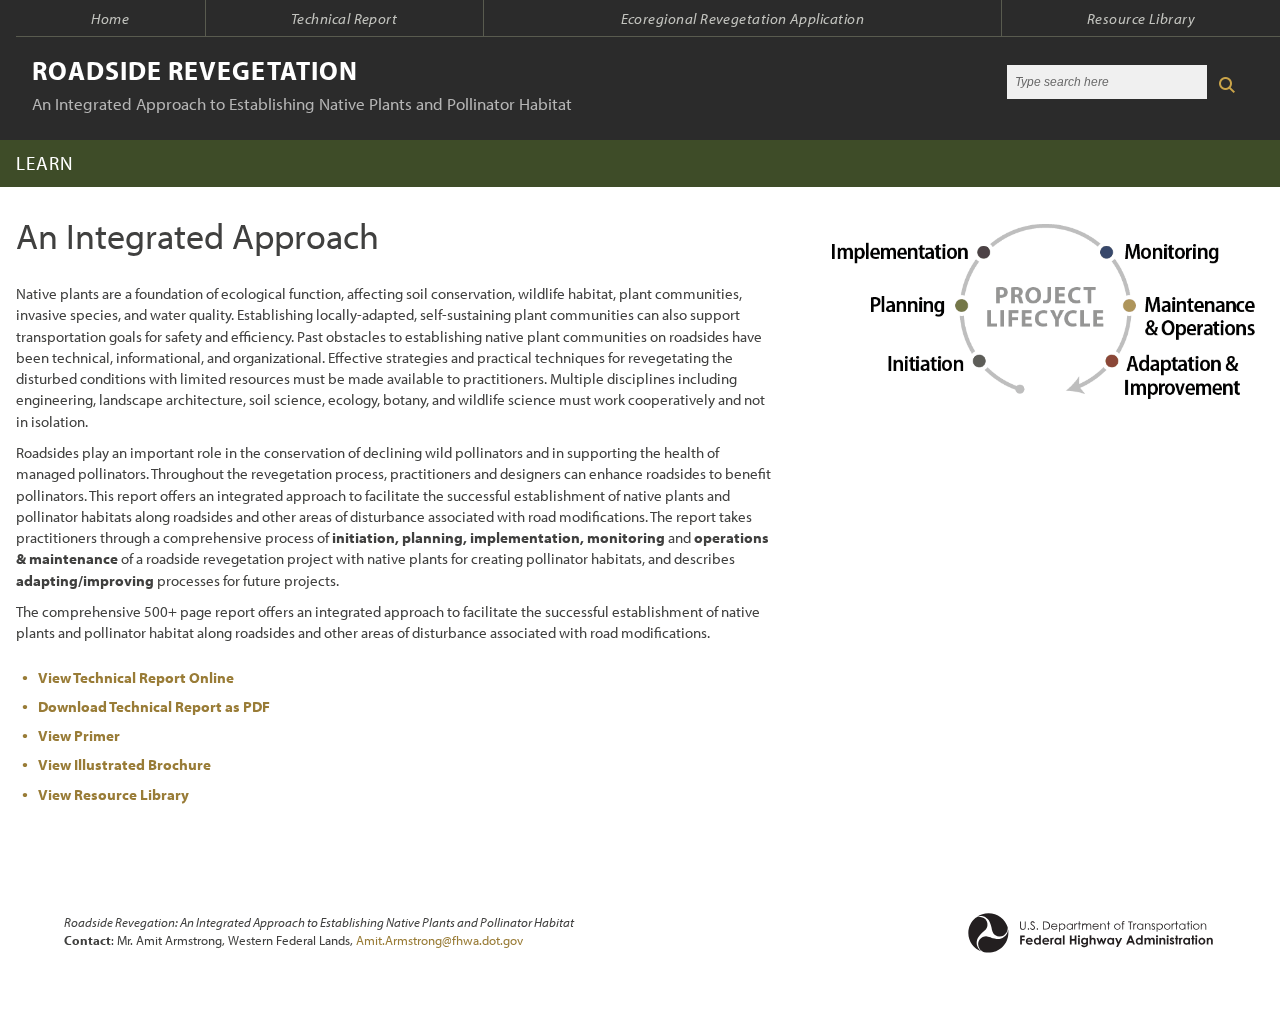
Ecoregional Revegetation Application (742, 18)
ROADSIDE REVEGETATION (195, 70)
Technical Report (344, 18)
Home (110, 18)
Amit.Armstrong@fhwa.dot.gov (439, 940)
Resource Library (1141, 18)
